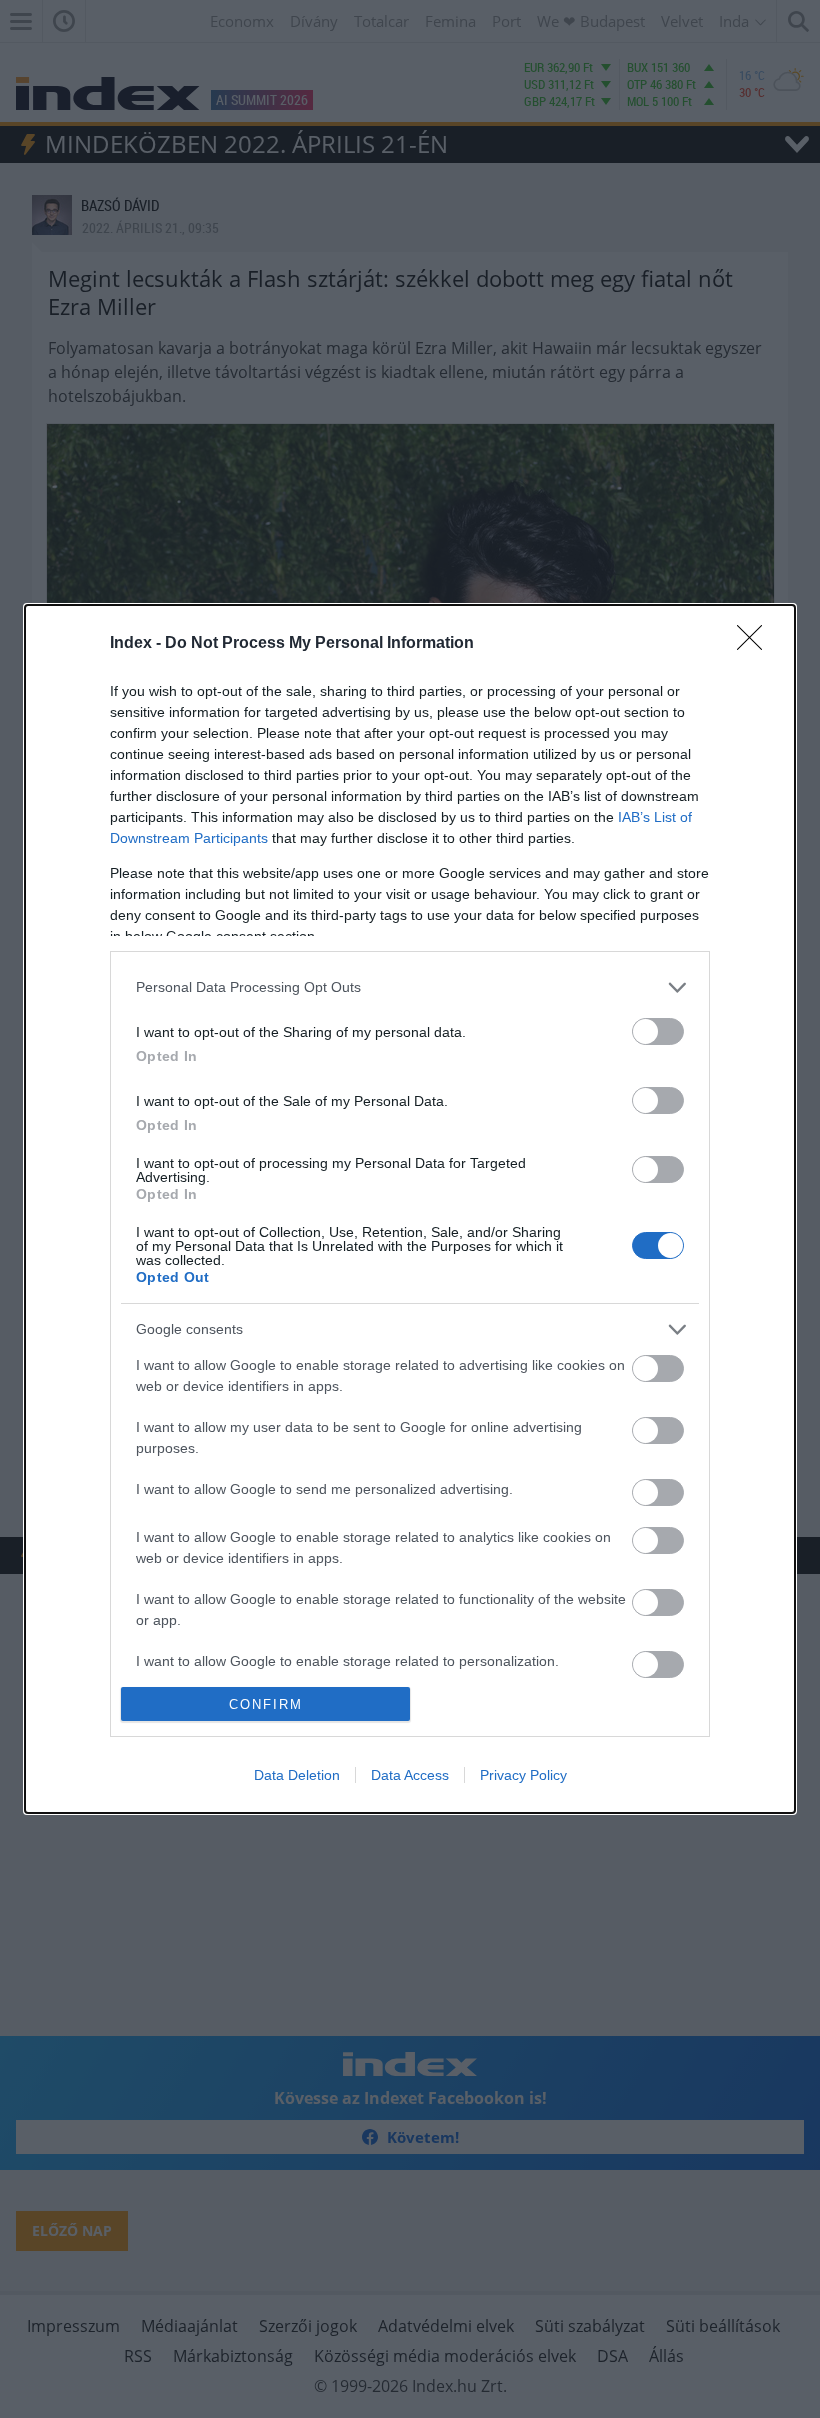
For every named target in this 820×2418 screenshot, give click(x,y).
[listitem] (410, 987)
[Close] (756, 644)
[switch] (658, 1031)
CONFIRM (266, 1704)
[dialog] (410, 1209)
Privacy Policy (523, 1775)
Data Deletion (297, 1775)
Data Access (410, 1775)
